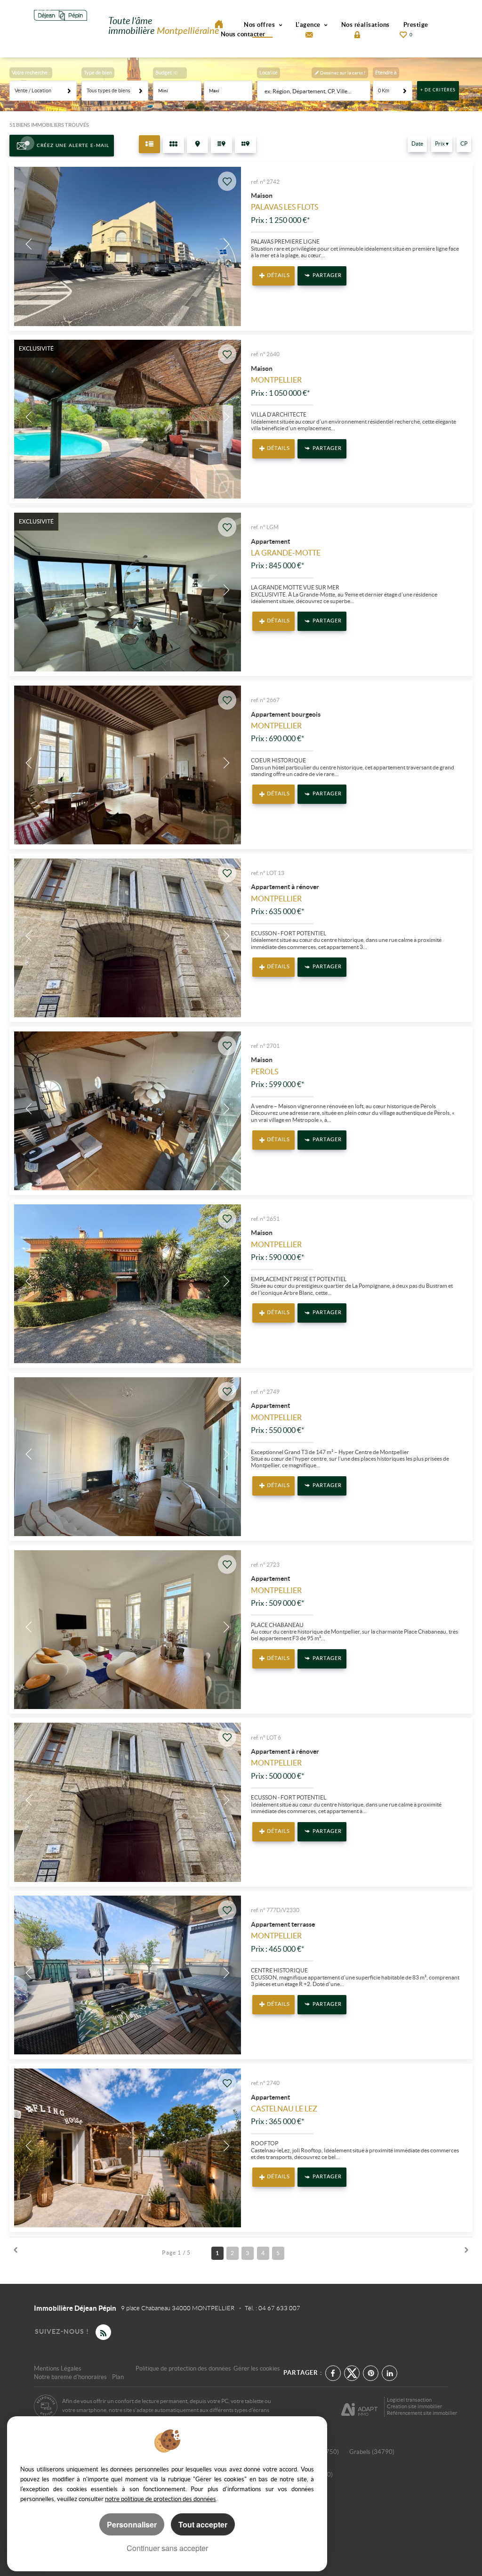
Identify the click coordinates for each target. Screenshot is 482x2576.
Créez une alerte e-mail (73, 146)
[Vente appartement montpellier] (128, 1457)
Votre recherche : (31, 73)
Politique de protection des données (183, 2368)
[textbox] (315, 91)
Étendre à (386, 73)
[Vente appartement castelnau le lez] (128, 2148)
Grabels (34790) (372, 2452)
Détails (278, 275)
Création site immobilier (414, 2406)
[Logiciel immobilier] (359, 2406)
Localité (269, 73)
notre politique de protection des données (161, 2499)
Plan (118, 2377)
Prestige (416, 25)
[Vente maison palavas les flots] (128, 246)
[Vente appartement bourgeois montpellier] (128, 765)
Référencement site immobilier (422, 2413)
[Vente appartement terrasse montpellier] (128, 1975)
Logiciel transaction (409, 2400)
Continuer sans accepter (167, 2548)
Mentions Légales (58, 2368)
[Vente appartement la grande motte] (128, 592)
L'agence (309, 25)
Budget (164, 73)
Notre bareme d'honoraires (71, 2377)
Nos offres (260, 25)
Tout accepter (203, 2524)
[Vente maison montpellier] (128, 419)
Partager (327, 275)
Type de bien (98, 73)
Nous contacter (243, 34)
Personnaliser (132, 2524)
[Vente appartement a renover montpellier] (128, 938)
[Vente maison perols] (128, 1111)
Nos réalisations (366, 25)
